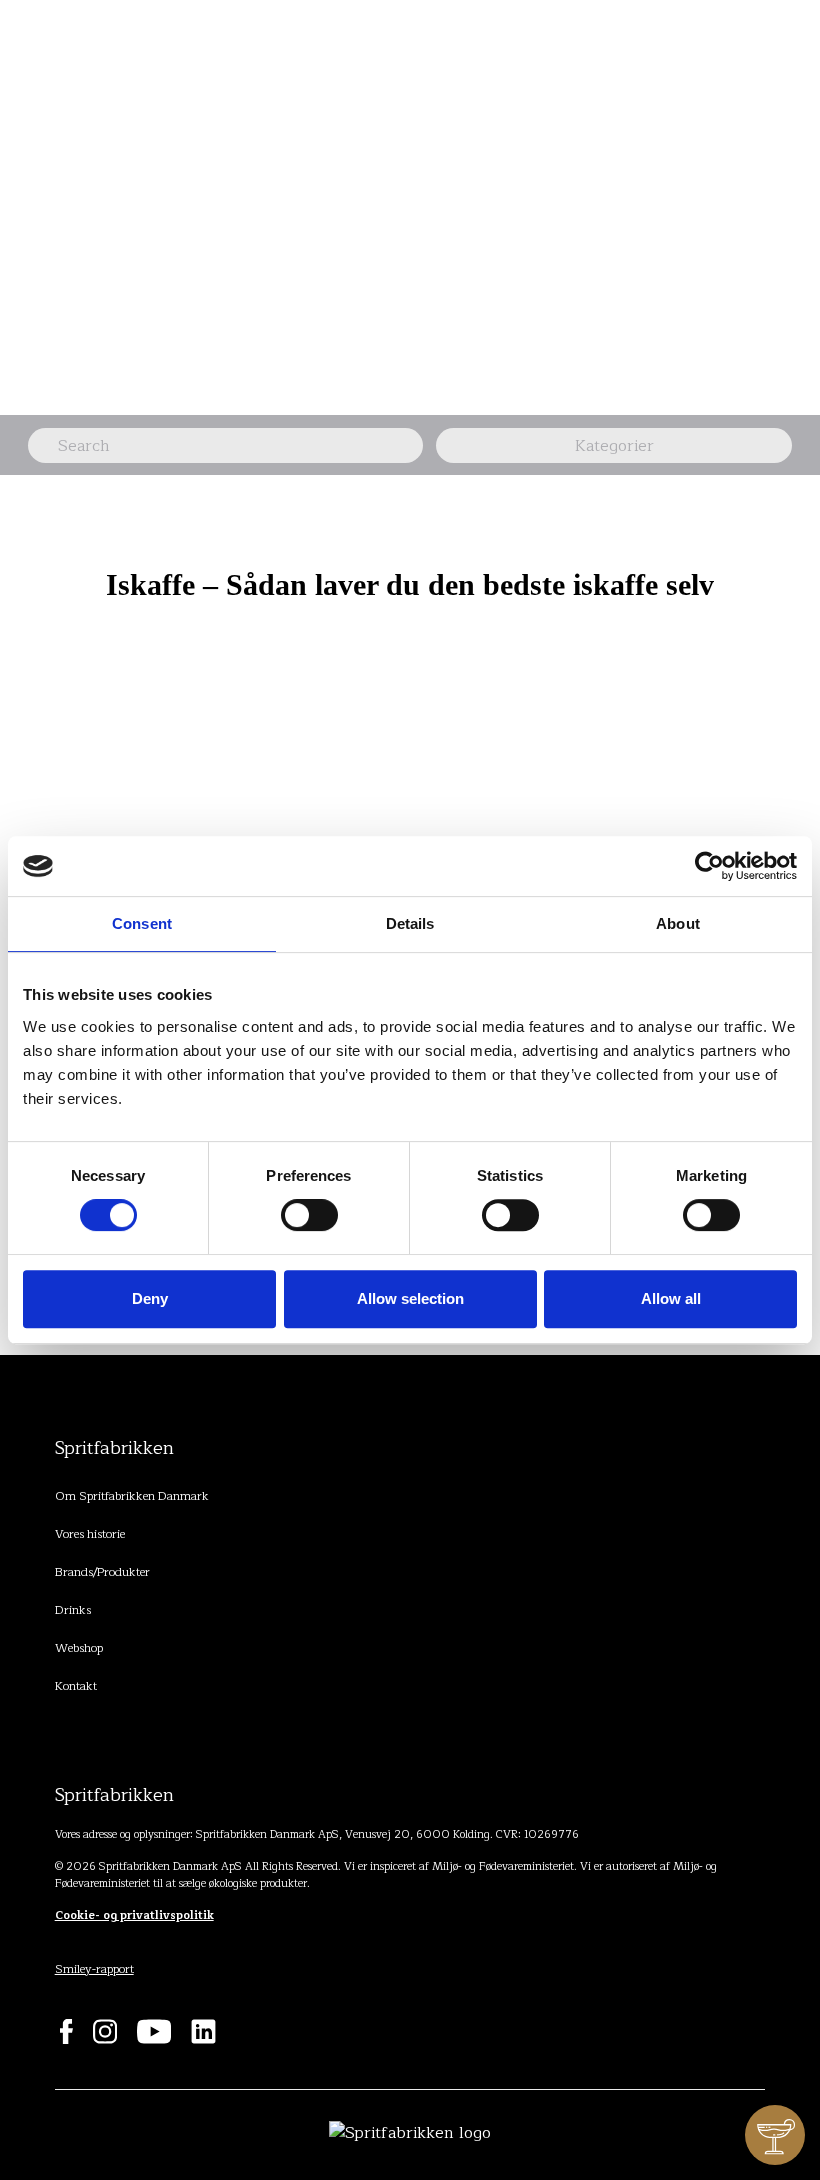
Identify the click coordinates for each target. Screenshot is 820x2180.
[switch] (309, 1215)
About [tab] (678, 923)
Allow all (671, 1298)
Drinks (73, 1610)
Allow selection (410, 1298)
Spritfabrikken (114, 1448)
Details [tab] (410, 923)
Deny (150, 1298)
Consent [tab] (142, 923)
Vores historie (90, 1534)
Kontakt (76, 1686)
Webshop (79, 1648)
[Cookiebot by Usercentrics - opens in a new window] (709, 866)
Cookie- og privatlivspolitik (134, 1915)
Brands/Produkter (102, 1572)
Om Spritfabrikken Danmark (132, 1496)
